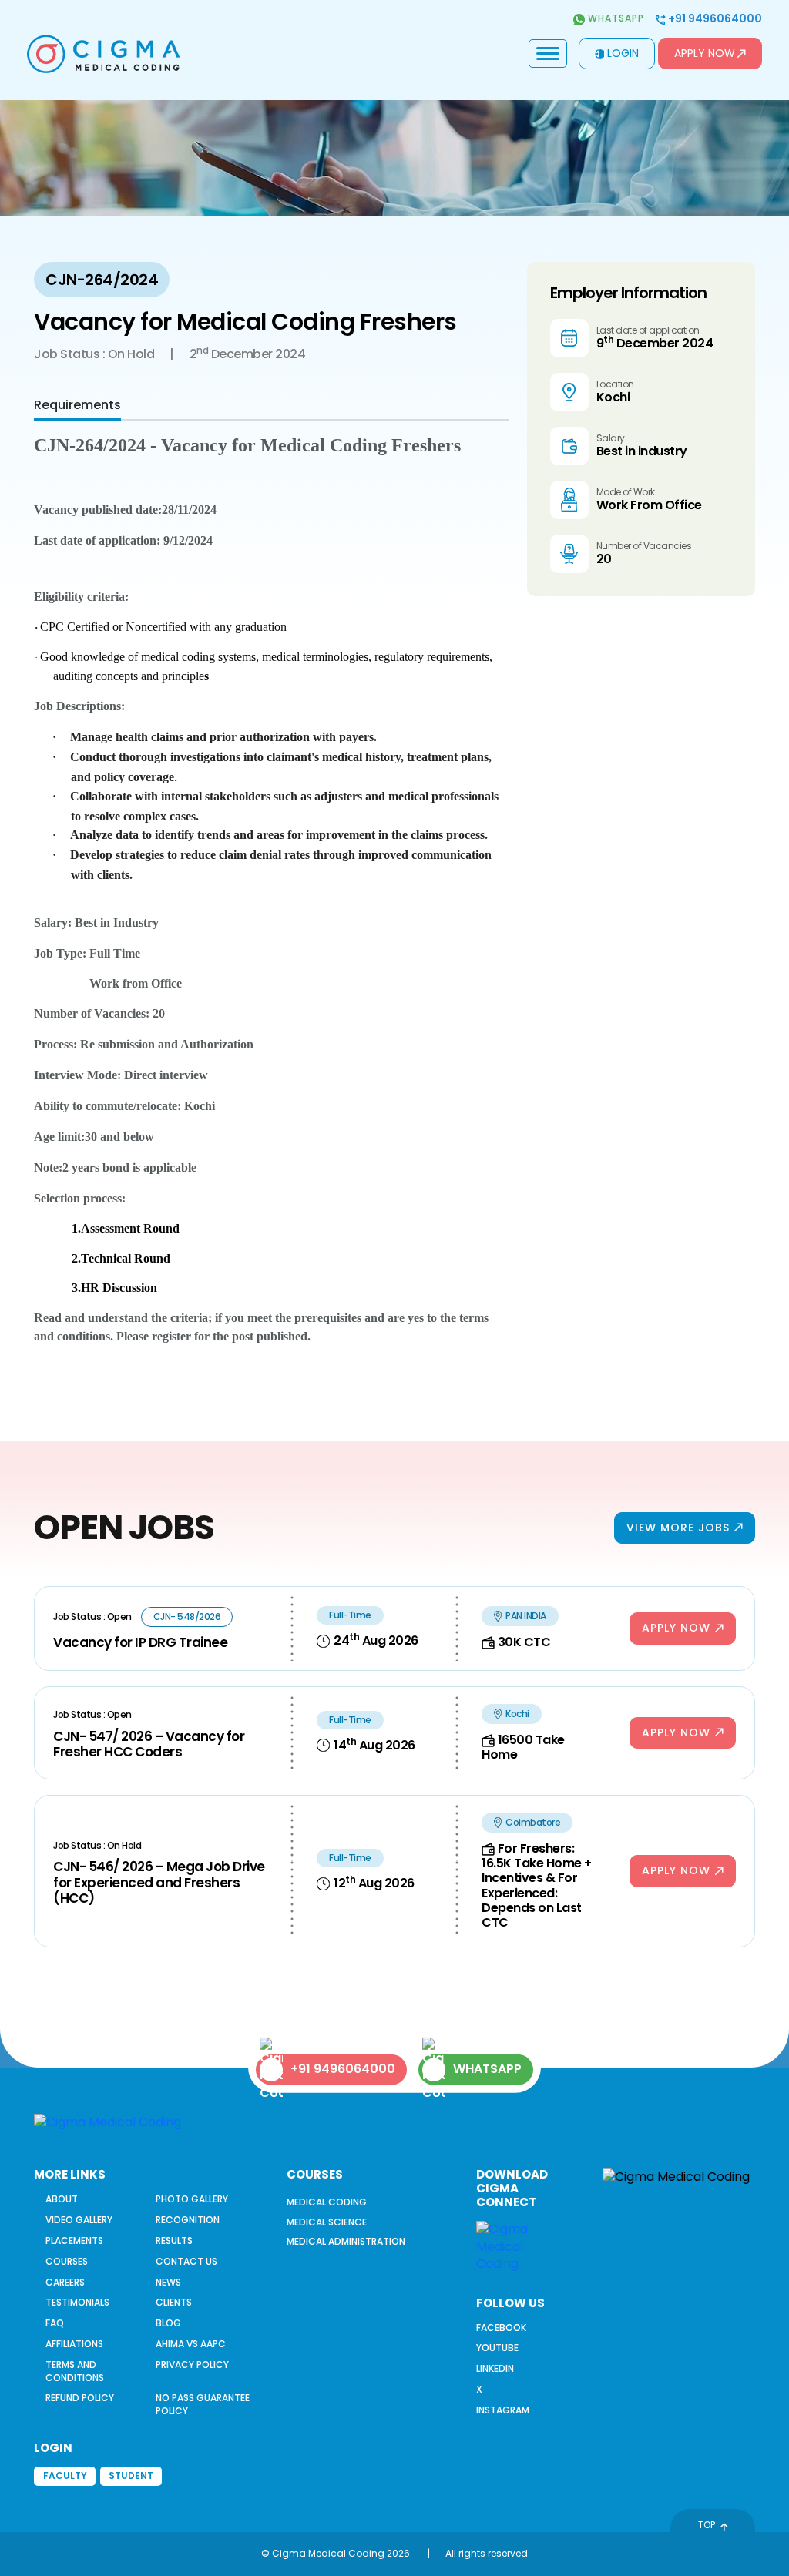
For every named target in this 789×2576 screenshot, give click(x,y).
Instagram (503, 2410)
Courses (67, 2261)
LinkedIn (495, 2368)
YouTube (497, 2348)
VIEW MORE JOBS (678, 1528)
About (62, 2199)
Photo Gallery (192, 2199)
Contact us (186, 2261)
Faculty (65, 2475)
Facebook (501, 2328)
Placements (74, 2241)
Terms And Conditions (75, 2371)
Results (174, 2241)
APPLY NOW (676, 1628)
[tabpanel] (271, 890)
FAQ (55, 2323)
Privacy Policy (192, 2365)
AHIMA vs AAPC (191, 2344)
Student (131, 2475)
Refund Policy (80, 2398)
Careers (65, 2282)
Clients (174, 2302)
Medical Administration (346, 2241)
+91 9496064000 (714, 19)
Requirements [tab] (77, 405)
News (168, 2282)
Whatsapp (614, 18)
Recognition (188, 2220)
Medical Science (327, 2222)
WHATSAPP (487, 2069)
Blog (168, 2323)
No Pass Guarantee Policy (203, 2404)
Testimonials (77, 2302)
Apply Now (705, 53)
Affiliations (74, 2344)
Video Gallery (79, 2220)
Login (623, 53)
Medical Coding (327, 2202)
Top (707, 2525)
